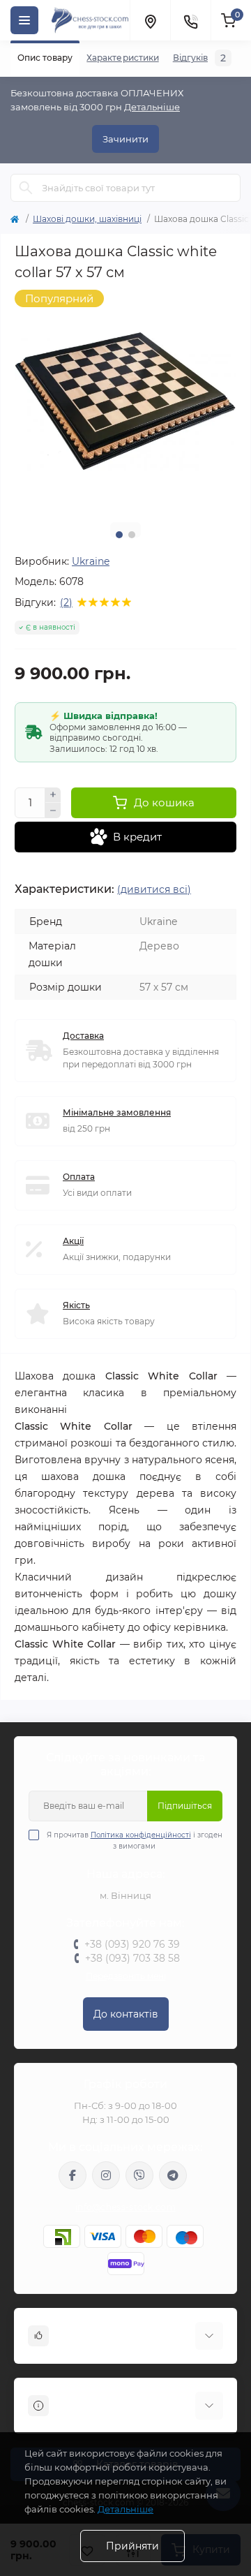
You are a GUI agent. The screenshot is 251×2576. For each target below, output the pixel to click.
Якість (76, 1305)
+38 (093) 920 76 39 (132, 1944)
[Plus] (53, 795)
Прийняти (132, 2546)
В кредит (137, 837)
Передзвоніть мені (126, 1976)
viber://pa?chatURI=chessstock (139, 2175)
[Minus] (53, 810)
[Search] (26, 188)
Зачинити (125, 139)
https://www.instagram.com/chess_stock (106, 2175)
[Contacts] (190, 20)
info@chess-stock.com (125, 2207)
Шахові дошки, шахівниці (87, 219)
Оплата (79, 1177)
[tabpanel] (125, 401)
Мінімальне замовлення (117, 1112)
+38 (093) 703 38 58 (132, 1958)
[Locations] (150, 20)
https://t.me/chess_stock (173, 2175)
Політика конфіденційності (141, 1835)
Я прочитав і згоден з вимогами (135, 1841)
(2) (66, 602)
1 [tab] (119, 535)
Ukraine (91, 561)
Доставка (83, 1036)
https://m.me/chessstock (73, 2175)
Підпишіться (185, 1806)
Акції (73, 1241)
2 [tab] (132, 535)
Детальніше (152, 107)
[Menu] (24, 20)
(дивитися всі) (154, 889)
